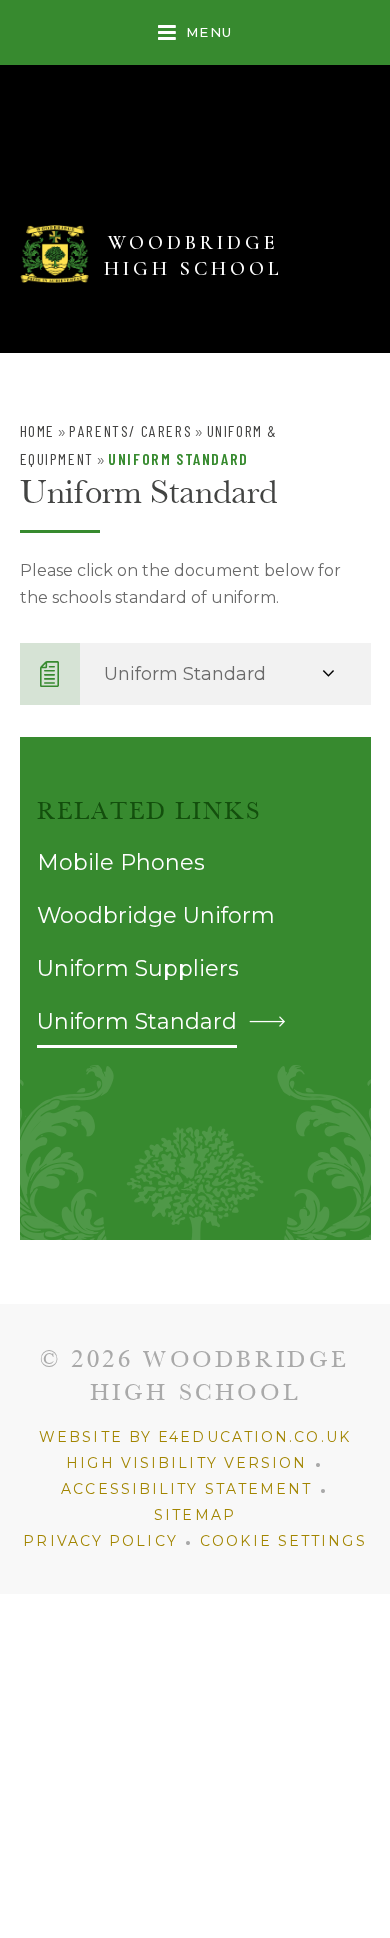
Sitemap (195, 1515)
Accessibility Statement (186, 1489)
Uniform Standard (178, 458)
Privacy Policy (100, 1541)
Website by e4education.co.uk (195, 1437)
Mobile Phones (121, 862)
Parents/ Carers (130, 430)
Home (37, 430)
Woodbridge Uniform (156, 915)
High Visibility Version (186, 1463)
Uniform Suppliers (138, 968)
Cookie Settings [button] (283, 1541)
